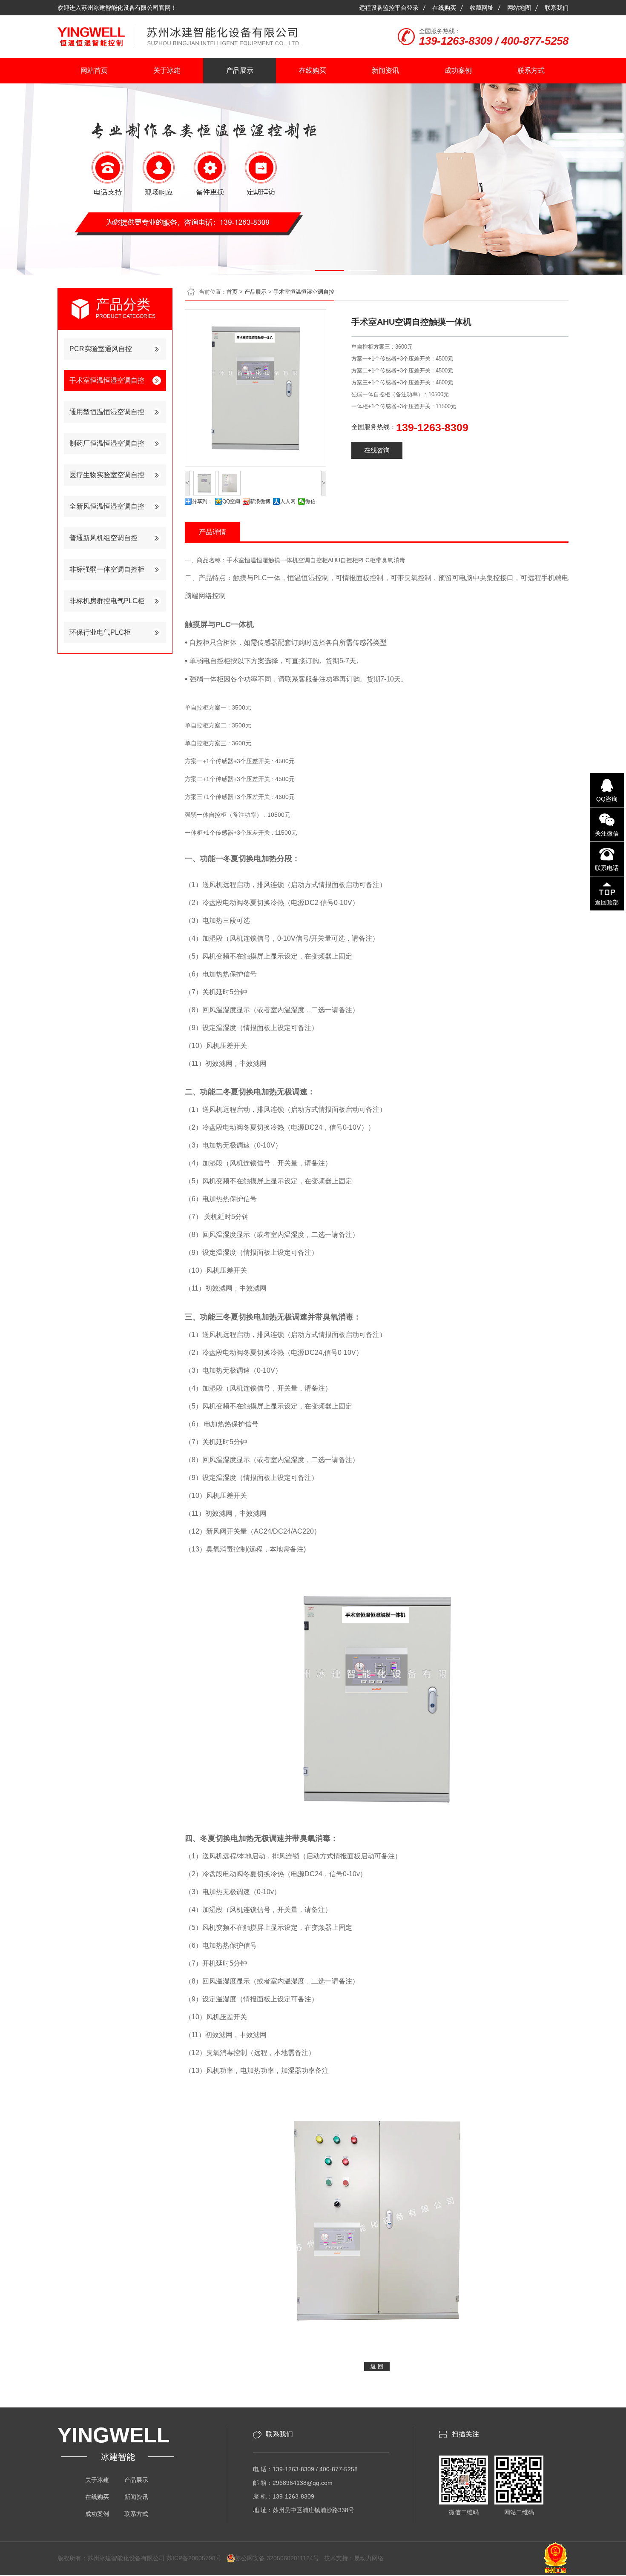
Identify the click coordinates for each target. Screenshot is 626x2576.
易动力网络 (369, 2558)
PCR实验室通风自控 (101, 349)
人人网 (288, 501)
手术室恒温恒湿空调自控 (107, 380)
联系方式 (531, 70)
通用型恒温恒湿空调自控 (107, 412)
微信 (310, 501)
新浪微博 (260, 501)
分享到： (202, 501)
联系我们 (557, 8)
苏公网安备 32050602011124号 (277, 2558)
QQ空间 (231, 501)
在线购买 (444, 8)
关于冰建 (167, 70)
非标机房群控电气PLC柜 (107, 601)
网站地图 (519, 8)
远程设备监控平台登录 (389, 8)
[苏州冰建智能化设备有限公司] (179, 43)
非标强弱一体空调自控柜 (107, 569)
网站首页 (94, 70)
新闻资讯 (385, 70)
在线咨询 (377, 450)
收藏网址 (482, 8)
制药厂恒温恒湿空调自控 (107, 443)
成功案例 (458, 70)
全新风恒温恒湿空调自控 (107, 506)
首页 (232, 292)
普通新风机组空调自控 (103, 538)
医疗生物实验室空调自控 (107, 475)
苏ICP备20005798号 (197, 2558)
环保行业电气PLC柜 (100, 632)
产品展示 (240, 70)
